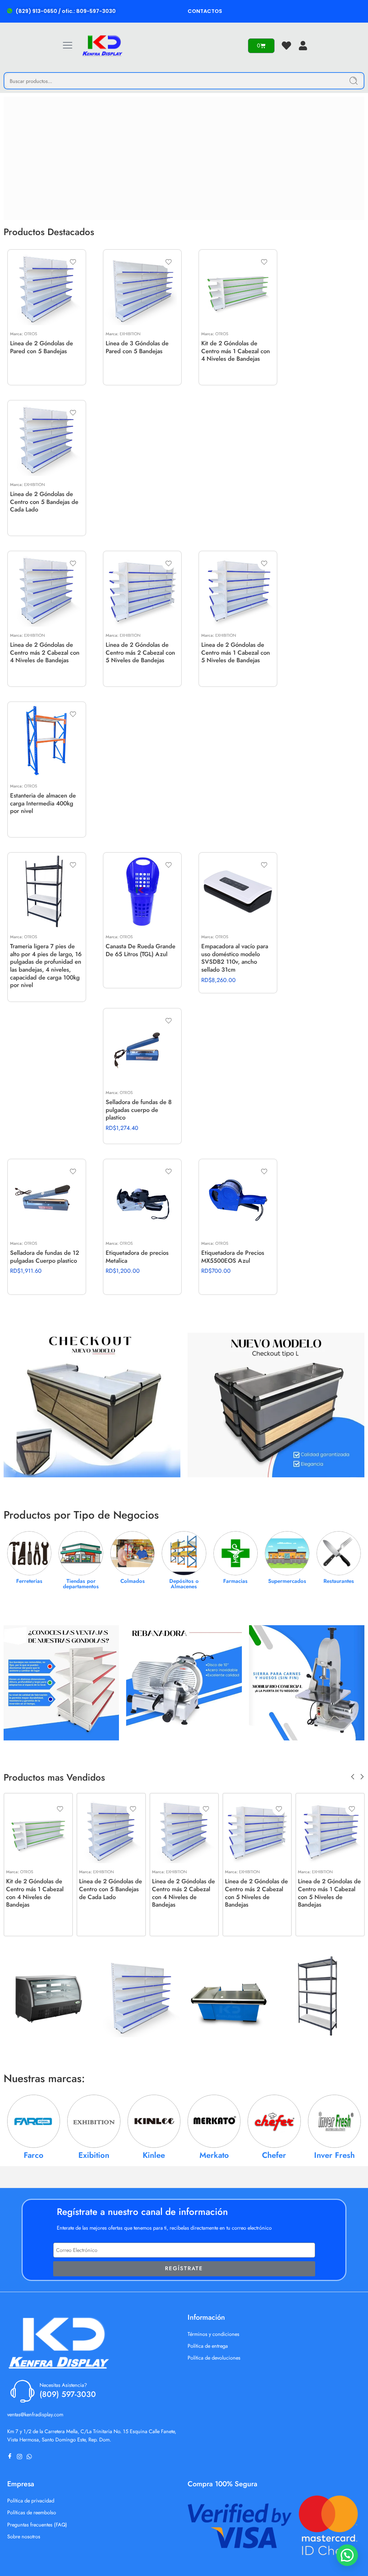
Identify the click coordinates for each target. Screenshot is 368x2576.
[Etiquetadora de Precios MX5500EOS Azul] (238, 1198)
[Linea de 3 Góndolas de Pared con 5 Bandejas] (142, 289)
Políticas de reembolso (32, 2512)
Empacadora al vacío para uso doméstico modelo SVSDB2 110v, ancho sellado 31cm (235, 958)
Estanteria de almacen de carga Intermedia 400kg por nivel (43, 803)
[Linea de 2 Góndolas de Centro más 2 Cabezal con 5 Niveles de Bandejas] (142, 590)
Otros (31, 334)
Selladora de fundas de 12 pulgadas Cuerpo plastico (45, 1257)
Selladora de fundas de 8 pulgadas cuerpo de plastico (139, 1110)
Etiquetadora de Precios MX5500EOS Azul (233, 1257)
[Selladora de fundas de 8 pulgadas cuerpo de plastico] (142, 1047)
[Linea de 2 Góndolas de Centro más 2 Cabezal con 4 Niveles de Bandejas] (47, 590)
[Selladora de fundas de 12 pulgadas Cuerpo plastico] (47, 1198)
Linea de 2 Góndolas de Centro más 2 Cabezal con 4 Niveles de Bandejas (45, 652)
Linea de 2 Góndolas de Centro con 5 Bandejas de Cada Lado (44, 502)
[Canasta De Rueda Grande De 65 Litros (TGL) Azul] (142, 892)
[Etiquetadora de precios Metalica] (142, 1198)
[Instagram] (21, 2456)
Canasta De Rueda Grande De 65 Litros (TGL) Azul (141, 950)
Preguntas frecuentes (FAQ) (37, 2524)
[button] (347, 2555)
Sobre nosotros (24, 2536)
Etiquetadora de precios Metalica (137, 1257)
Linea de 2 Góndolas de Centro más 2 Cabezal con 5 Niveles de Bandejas (140, 652)
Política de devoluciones (214, 2358)
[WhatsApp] (31, 2456)
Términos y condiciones (213, 2334)
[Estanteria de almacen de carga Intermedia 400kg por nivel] (47, 741)
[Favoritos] (73, 262)
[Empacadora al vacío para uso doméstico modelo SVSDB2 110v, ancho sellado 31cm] (238, 892)
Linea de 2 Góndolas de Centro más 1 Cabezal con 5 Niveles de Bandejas (236, 652)
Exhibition (130, 334)
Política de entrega (208, 2346)
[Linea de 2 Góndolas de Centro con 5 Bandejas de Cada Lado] (47, 439)
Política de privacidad (31, 2500)
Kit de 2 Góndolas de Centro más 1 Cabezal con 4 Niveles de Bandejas (236, 351)
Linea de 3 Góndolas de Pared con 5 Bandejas (137, 347)
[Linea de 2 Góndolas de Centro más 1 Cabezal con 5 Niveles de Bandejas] (238, 590)
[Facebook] (11, 2456)
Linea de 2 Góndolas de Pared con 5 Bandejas (42, 347)
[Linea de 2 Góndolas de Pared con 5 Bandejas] (47, 289)
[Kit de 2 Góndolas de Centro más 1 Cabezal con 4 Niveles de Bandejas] (238, 289)
